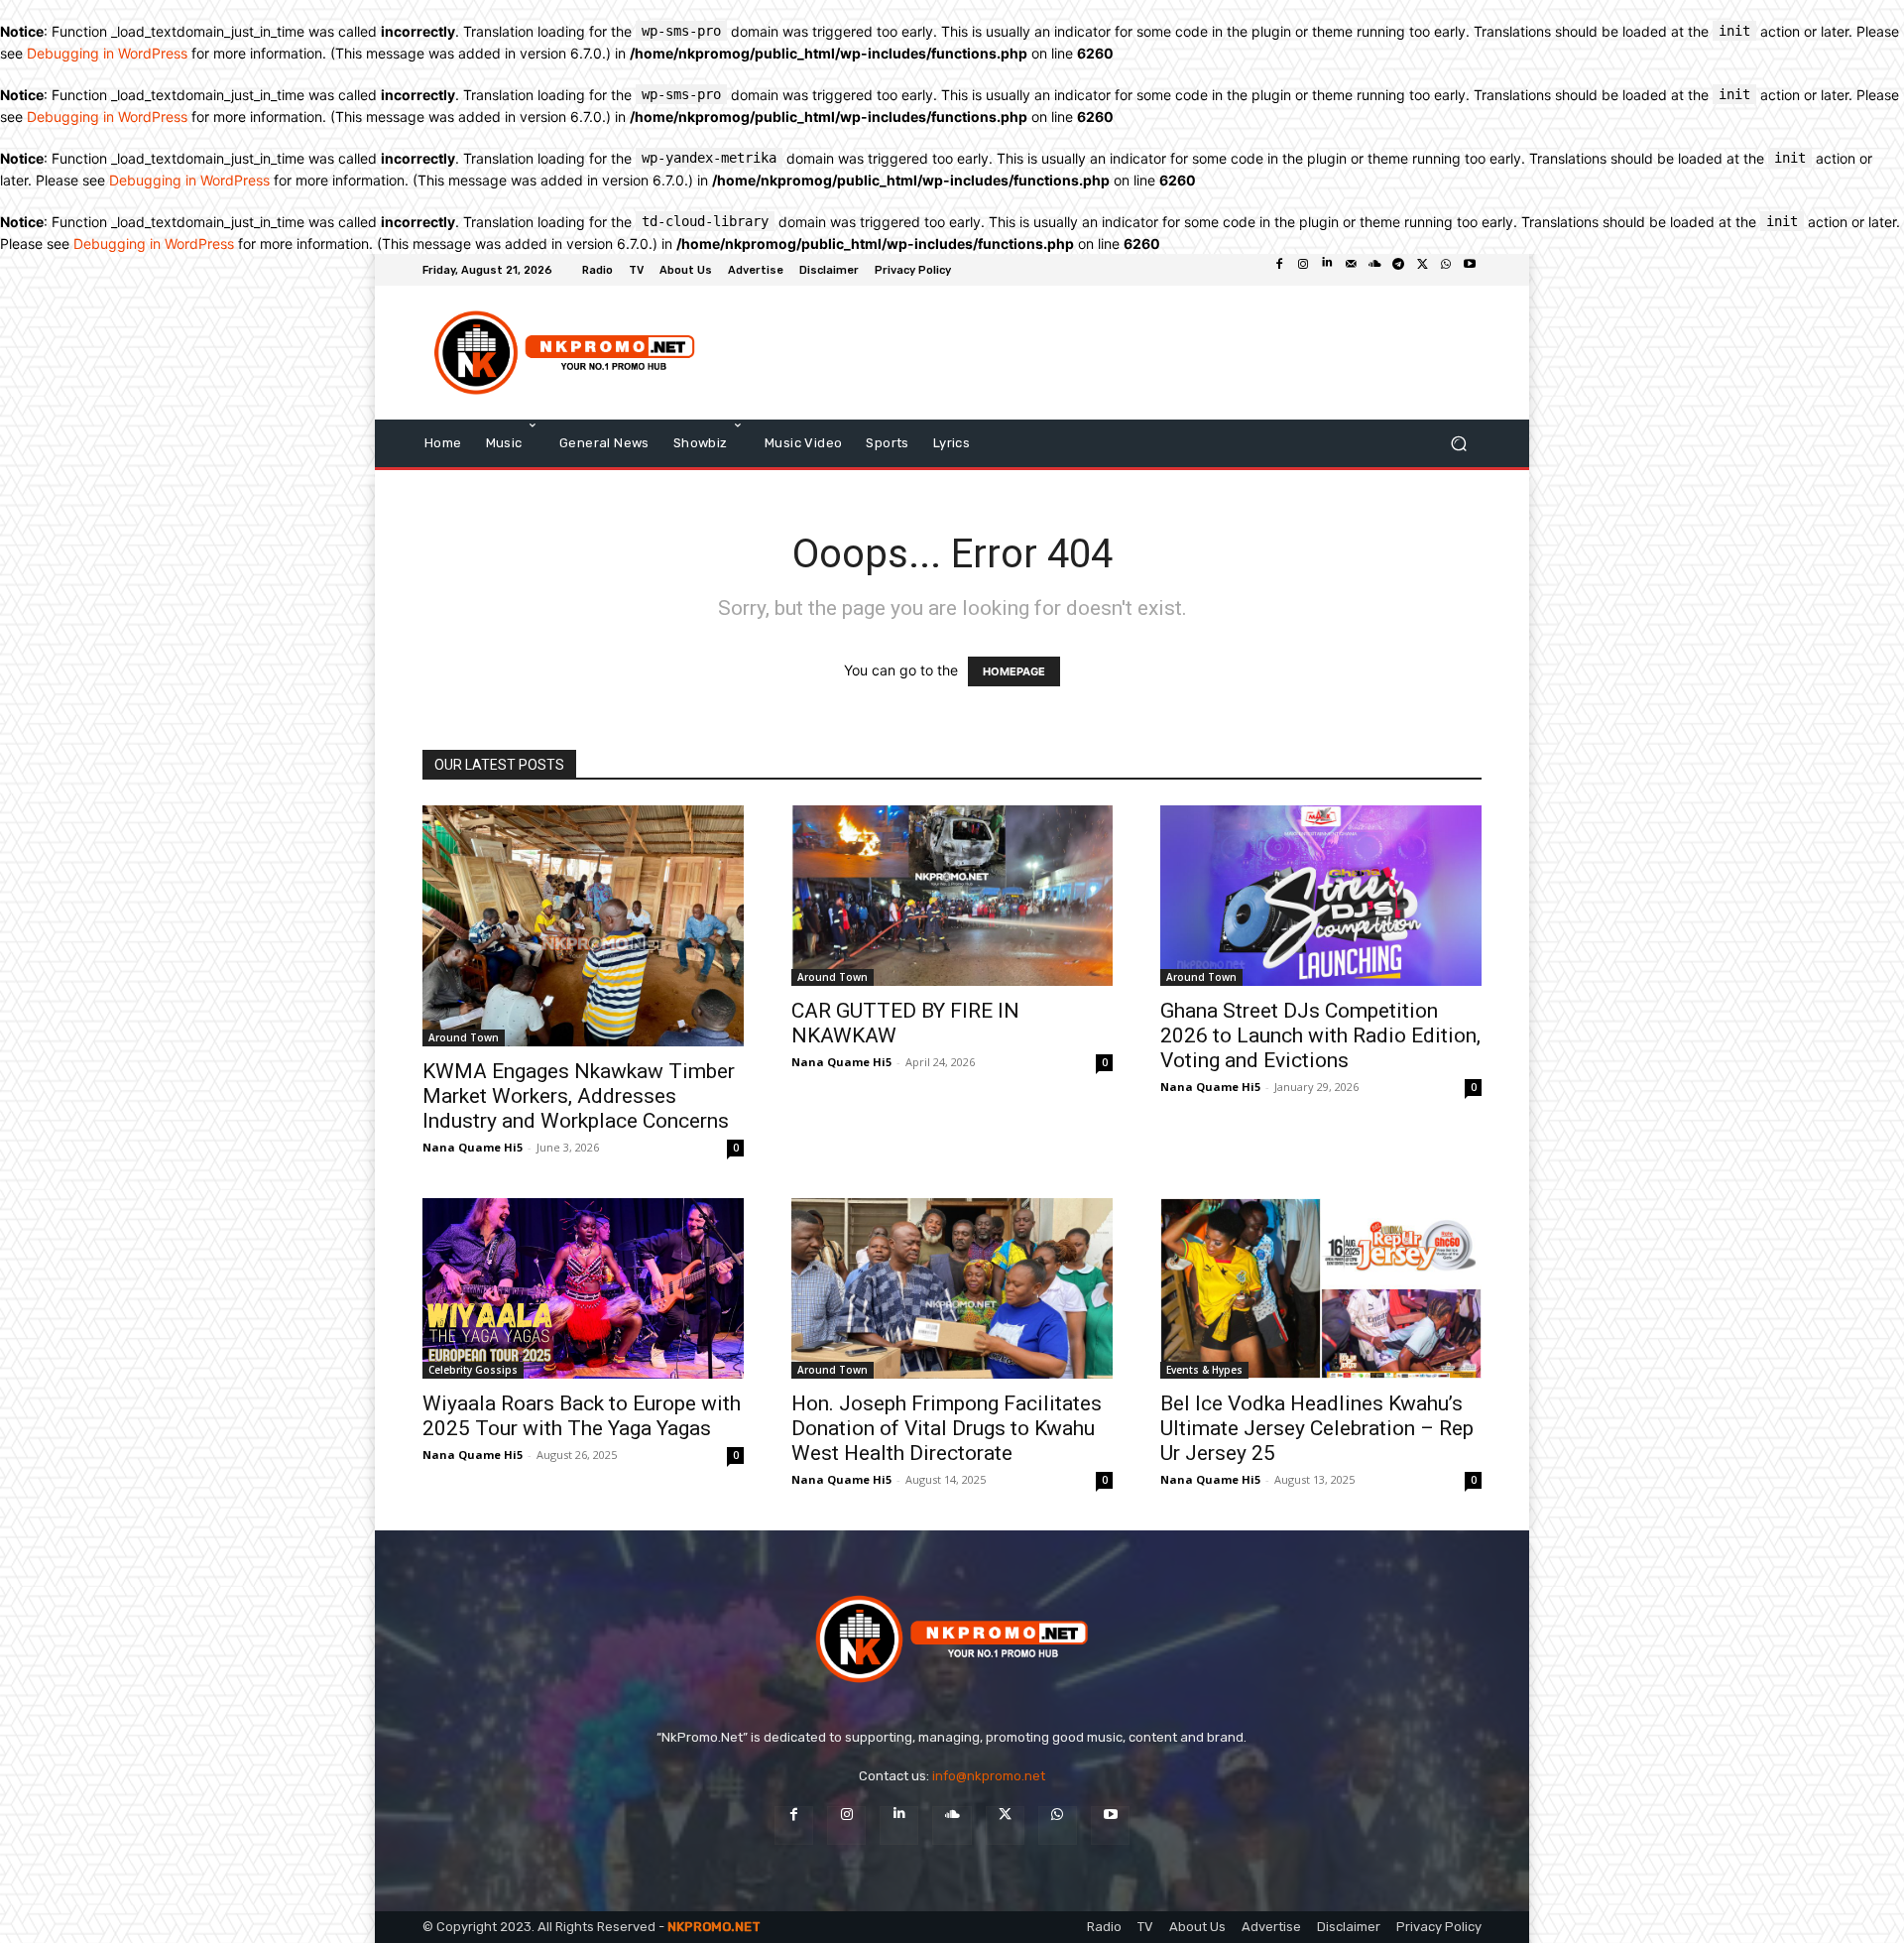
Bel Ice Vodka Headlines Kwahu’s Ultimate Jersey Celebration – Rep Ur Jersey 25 (1317, 1428)
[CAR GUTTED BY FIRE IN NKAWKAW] (952, 896)
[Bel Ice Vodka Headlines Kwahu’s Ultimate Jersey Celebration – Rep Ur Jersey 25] (1321, 1288)
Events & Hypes (1204, 1370)
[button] (1458, 443)
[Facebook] (1279, 270)
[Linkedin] (1327, 270)
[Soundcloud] (1374, 270)
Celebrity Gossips (473, 1370)
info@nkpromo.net (989, 1776)
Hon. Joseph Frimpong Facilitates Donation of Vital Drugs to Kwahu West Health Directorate (947, 1428)
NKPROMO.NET (714, 1927)
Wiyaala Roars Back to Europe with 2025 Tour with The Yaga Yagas (582, 1416)
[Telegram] (1398, 270)
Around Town (464, 1037)
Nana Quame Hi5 (473, 1147)
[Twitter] (1422, 270)
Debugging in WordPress (107, 53)
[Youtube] (1470, 270)
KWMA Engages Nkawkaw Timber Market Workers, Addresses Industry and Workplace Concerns (579, 1096)
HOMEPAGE (1014, 671)
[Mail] (1351, 270)
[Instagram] (1303, 270)
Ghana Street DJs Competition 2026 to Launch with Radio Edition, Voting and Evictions (1320, 1035)
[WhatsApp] (1446, 270)
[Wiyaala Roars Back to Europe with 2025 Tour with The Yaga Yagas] (583, 1288)
